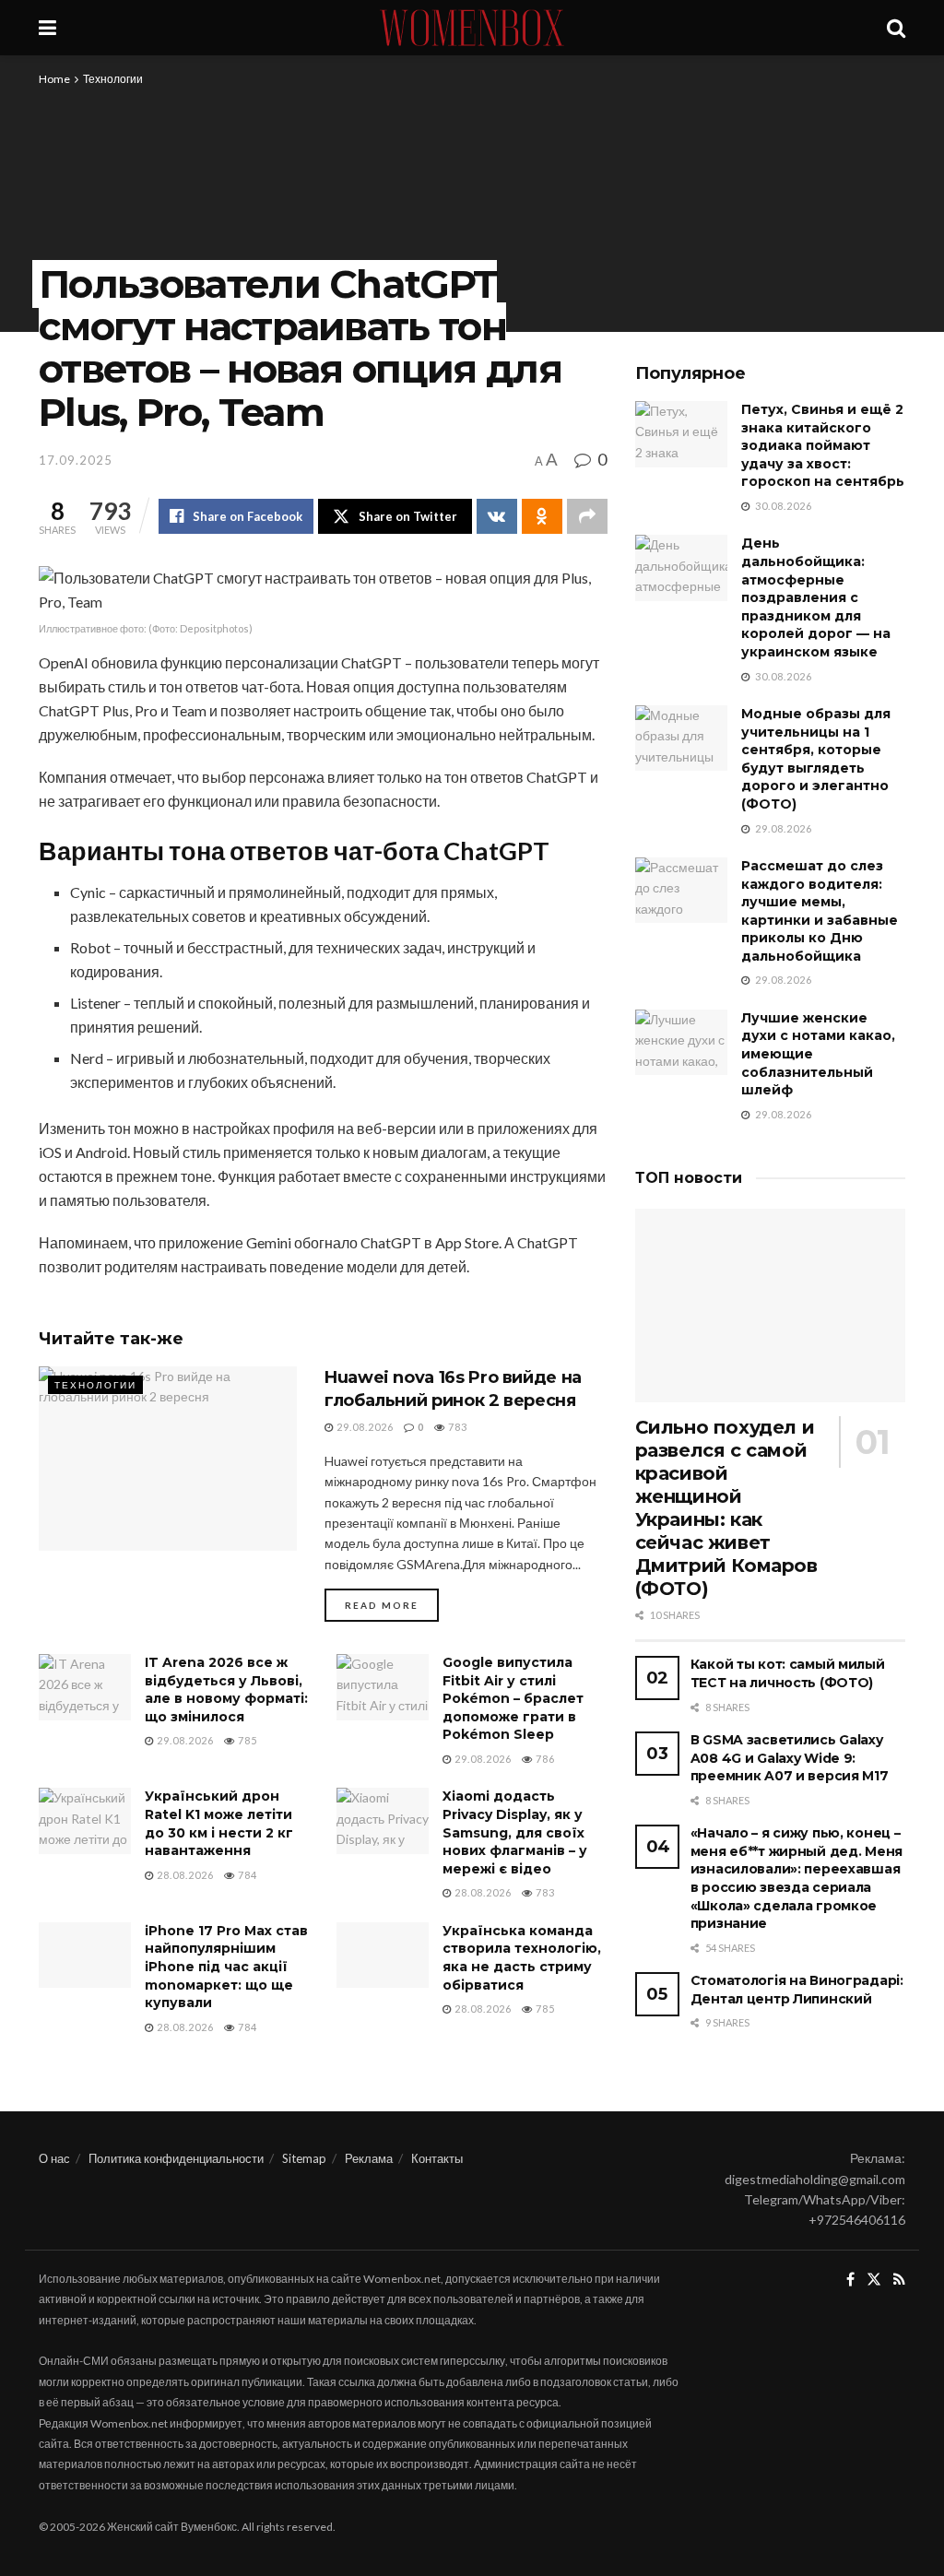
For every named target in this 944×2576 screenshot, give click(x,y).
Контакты (437, 2158)
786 (544, 1759)
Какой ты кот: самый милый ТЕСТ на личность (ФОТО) (788, 1673)
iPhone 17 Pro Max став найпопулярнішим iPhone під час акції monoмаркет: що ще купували (226, 1967)
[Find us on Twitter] (874, 2280)
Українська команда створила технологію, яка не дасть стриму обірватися (522, 1958)
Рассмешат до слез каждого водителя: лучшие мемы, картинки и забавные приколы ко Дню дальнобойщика (820, 911)
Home (54, 79)
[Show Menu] (47, 28)
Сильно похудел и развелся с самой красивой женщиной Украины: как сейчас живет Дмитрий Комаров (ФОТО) (726, 1508)
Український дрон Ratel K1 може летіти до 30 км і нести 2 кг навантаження (219, 1823)
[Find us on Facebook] (850, 2280)
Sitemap (304, 2158)
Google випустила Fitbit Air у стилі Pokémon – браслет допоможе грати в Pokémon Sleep (513, 1698)
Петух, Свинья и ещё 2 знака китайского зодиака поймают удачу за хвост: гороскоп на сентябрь (823, 445)
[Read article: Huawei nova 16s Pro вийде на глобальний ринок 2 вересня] (168, 1459)
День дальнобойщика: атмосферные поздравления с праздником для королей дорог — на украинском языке (816, 597)
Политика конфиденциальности (176, 2158)
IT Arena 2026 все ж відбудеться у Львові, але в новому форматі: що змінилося (226, 1690)
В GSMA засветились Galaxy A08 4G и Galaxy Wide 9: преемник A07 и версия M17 (790, 1758)
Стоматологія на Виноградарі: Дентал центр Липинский (797, 1990)
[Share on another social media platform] (587, 516)
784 (246, 1875)
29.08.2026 (364, 1427)
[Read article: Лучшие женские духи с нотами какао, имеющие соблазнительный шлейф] (681, 1043)
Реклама (369, 2158)
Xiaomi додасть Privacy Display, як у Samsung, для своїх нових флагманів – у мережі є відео (515, 1832)
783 (456, 1427)
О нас (54, 2158)
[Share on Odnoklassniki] (542, 516)
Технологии (113, 79)
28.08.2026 (184, 1875)
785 (246, 1740)
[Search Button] (896, 28)
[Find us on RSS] (899, 2280)
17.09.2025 (76, 460)
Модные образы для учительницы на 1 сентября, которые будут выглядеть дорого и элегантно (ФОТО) (816, 759)
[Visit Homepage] (472, 28)
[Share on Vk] (497, 516)
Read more (392, 1605)
